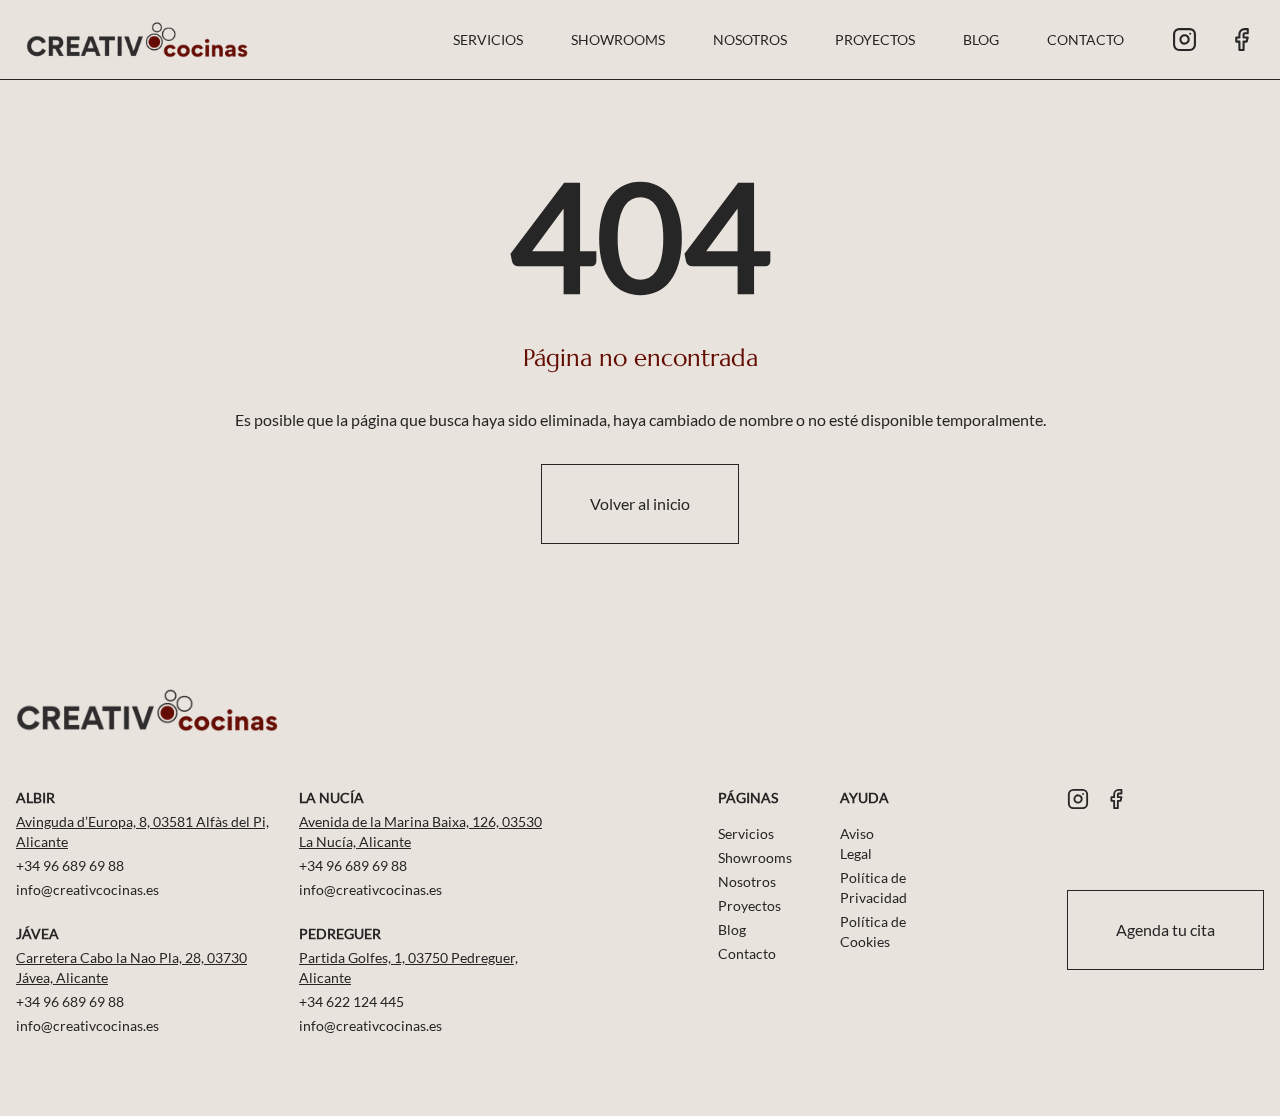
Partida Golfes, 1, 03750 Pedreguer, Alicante (408, 967)
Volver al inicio (640, 503)
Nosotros (750, 39)
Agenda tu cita (1165, 929)
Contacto (1085, 39)
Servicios (488, 39)
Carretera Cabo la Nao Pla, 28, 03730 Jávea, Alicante (131, 967)
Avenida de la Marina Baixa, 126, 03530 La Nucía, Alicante (420, 831)
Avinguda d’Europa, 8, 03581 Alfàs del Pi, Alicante (142, 831)
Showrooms (618, 39)
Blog (981, 39)
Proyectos (875, 39)
